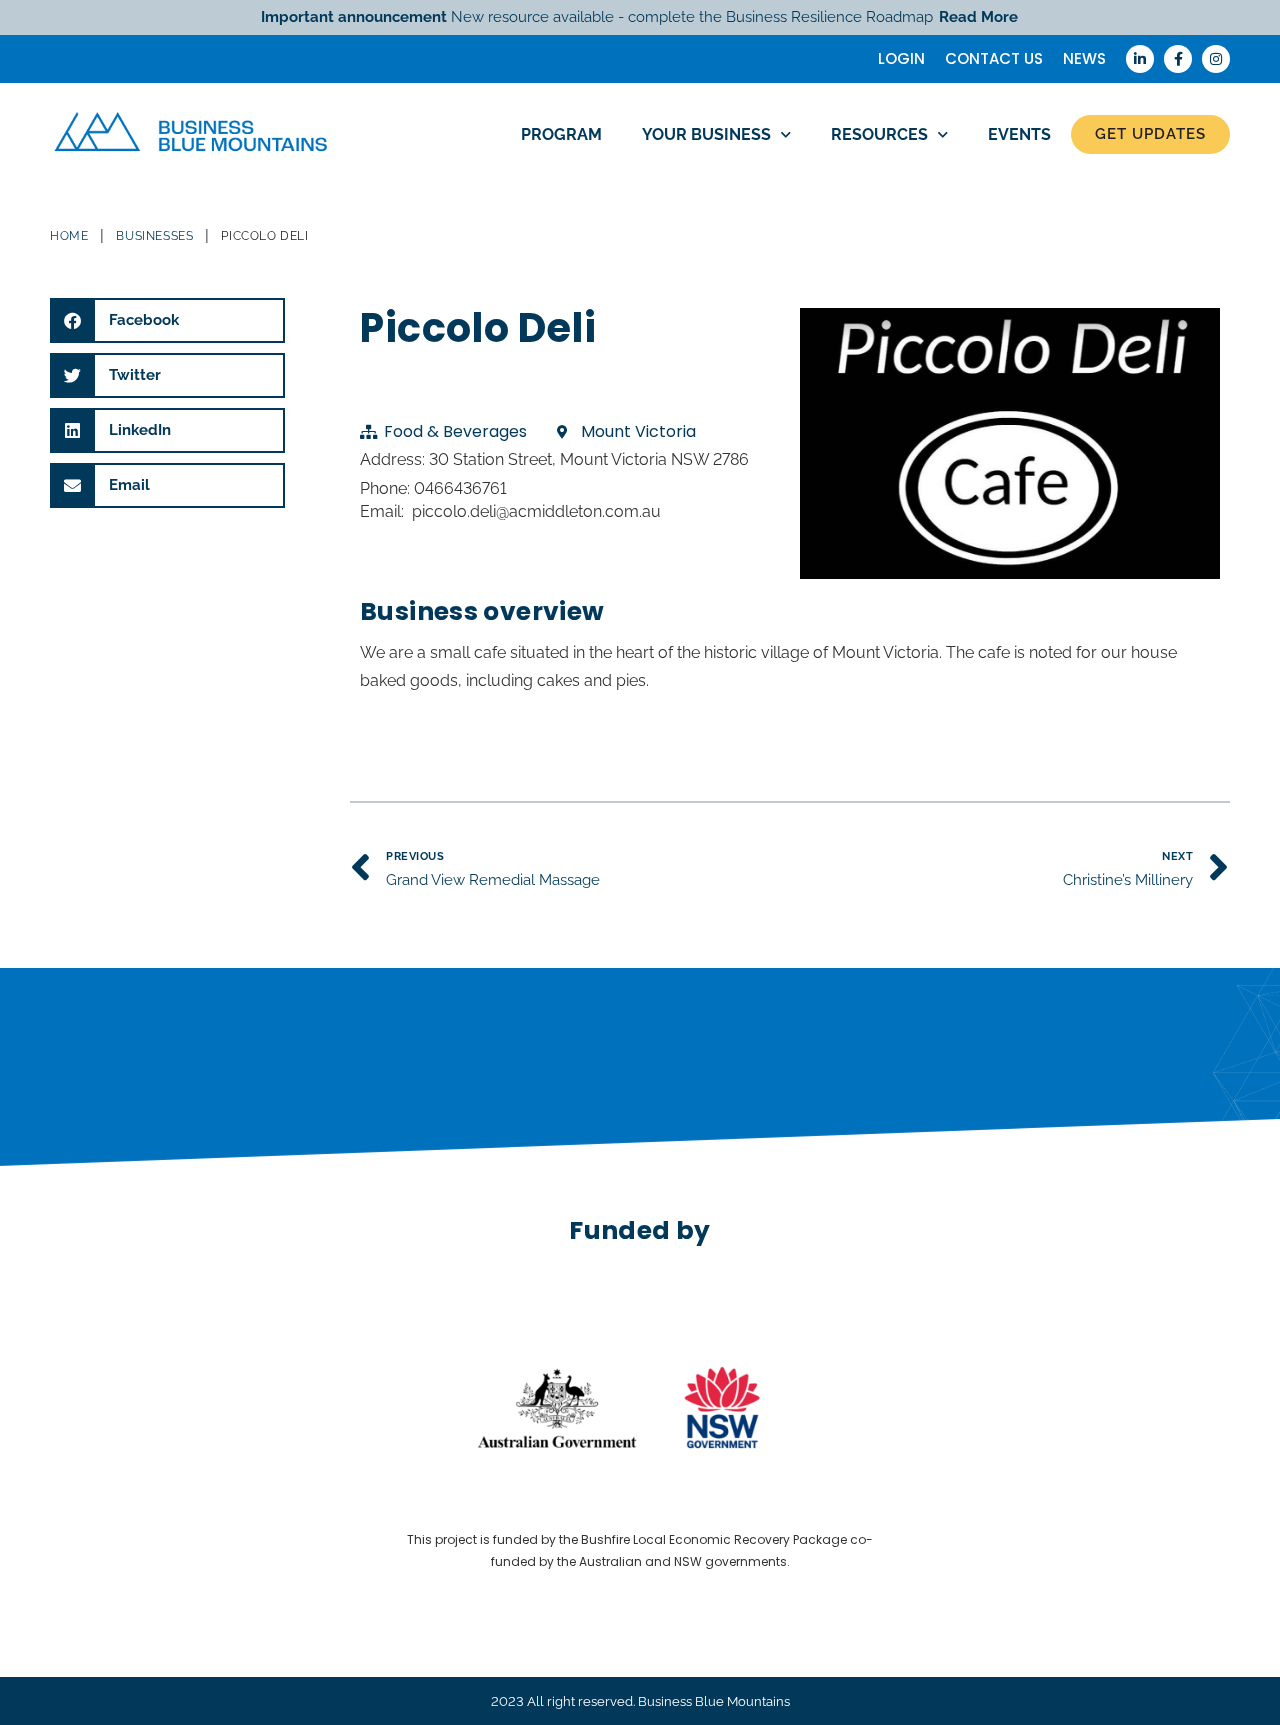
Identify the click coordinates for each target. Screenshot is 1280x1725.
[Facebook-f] (1178, 59)
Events (1019, 134)
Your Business (706, 134)
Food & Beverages (455, 431)
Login (901, 58)
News (1084, 58)
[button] (167, 320)
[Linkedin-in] (1140, 59)
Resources (879, 134)
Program (561, 134)
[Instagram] (1216, 59)
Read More (978, 17)
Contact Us (994, 58)
